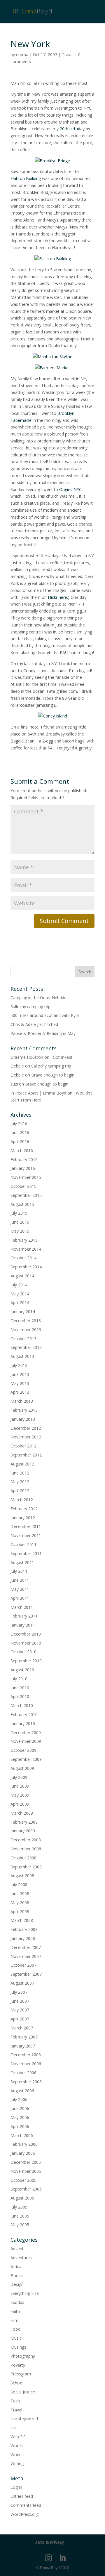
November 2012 (26, 1437)
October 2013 (23, 1339)
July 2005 (19, 2207)
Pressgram (21, 2374)
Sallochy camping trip (30, 1007)
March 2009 (22, 1813)
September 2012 (26, 1455)
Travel (68, 55)
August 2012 (22, 1464)
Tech (15, 2401)
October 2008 (23, 1858)
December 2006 (26, 2055)
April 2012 (20, 1491)
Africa (16, 2267)
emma (22, 55)
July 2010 (19, 1679)
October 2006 (23, 2073)
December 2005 (26, 2162)
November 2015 (26, 1177)
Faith (15, 2311)
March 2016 (22, 1150)
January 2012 (23, 1518)
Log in (16, 2487)
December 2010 (26, 1634)
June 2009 (20, 1786)
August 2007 (22, 1983)
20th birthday (72, 129)
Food (15, 2329)
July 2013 (19, 1365)
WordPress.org (24, 2514)
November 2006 (26, 2064)
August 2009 (22, 1768)
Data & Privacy (49, 2542)
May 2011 (20, 1589)
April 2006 (20, 2126)
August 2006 (22, 2091)
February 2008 (24, 1929)
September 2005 (26, 2189)
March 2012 (22, 1500)
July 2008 (19, 1885)
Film (14, 2320)
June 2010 (20, 1688)
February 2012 (24, 1509)
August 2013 (22, 1356)
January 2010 (23, 1723)
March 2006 (22, 2135)
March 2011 (22, 1607)
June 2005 (20, 2216)
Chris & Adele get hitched (34, 1024)
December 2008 (26, 1840)
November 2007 (26, 1956)
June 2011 (20, 1580)
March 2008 (22, 1920)
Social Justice (23, 2392)
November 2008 (26, 1849)
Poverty (18, 2365)
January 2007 (23, 2046)
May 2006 (20, 2117)
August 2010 (22, 1670)
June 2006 (20, 2108)
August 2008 (22, 1876)
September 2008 (26, 1867)
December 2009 (26, 1732)
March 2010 (22, 1705)
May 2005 (20, 2225)
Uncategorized (24, 2419)
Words (17, 2446)
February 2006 (24, 2144)
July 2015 (19, 1213)
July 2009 (19, 1777)
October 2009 (23, 1750)
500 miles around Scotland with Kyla (45, 1015)
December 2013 (26, 1321)
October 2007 (23, 1965)
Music (16, 2338)
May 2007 (20, 2010)
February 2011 (24, 1616)
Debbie (17, 1066)
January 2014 (23, 1312)
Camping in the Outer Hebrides (40, 998)
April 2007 (20, 2019)
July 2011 (19, 1571)
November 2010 (26, 1643)
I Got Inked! (61, 1057)
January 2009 (23, 1831)
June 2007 (20, 2001)
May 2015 (20, 1231)
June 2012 (20, 1473)
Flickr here (57, 597)
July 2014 (19, 1285)
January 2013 (23, 1419)
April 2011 (20, 1598)
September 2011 (26, 1553)
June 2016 (20, 1132)
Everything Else (25, 2293)
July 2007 (19, 1992)
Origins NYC (70, 489)
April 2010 (20, 1696)
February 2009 (24, 1822)
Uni (14, 2428)
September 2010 (26, 1661)
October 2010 (23, 1652)
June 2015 (20, 1222)
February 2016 (24, 1160)
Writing (17, 2463)
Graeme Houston (27, 1057)
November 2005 (26, 2171)
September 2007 (26, 1974)
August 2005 (22, 2198)
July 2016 (19, 1123)
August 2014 (22, 1276)
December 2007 (26, 1947)
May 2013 (20, 1383)
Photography (23, 2356)
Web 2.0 (18, 2437)
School (17, 2383)
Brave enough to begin (53, 1075)
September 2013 (26, 1347)
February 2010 (24, 1714)
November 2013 (26, 1330)
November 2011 (26, 1535)
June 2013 (20, 1374)
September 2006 (26, 2082)
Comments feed (26, 2505)
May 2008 (20, 1903)
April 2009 (20, 1804)
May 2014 (20, 1294)
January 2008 (23, 1938)
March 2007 (22, 2028)
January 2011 (23, 1625)
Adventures (21, 2258)
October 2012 (23, 1446)
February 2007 (24, 2037)
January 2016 (23, 1168)
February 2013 (24, 1410)
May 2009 (20, 1795)
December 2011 (26, 1526)
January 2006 (23, 2153)
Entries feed (22, 2496)
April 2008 (20, 1912)
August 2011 (22, 1562)
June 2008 (20, 1894)
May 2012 (20, 1482)
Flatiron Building (26, 178)
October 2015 (23, 1186)
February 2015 (24, 1240)
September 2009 (26, 1759)
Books (17, 2276)
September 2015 (26, 1195)
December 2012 (26, 1428)
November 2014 (26, 1249)
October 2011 (23, 1544)
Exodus (17, 2302)
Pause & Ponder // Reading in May (43, 1033)
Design (17, 2284)
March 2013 (22, 1401)
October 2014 (23, 1258)
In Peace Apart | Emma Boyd (38, 1093)
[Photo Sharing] (52, 161)
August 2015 (22, 1204)
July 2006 (19, 2099)
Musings (18, 2347)
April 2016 (20, 1141)
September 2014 (26, 1267)
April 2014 (20, 1303)
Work (15, 2455)
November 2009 (26, 1741)
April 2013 (20, 1392)
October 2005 (23, 2180)
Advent (17, 2249)
